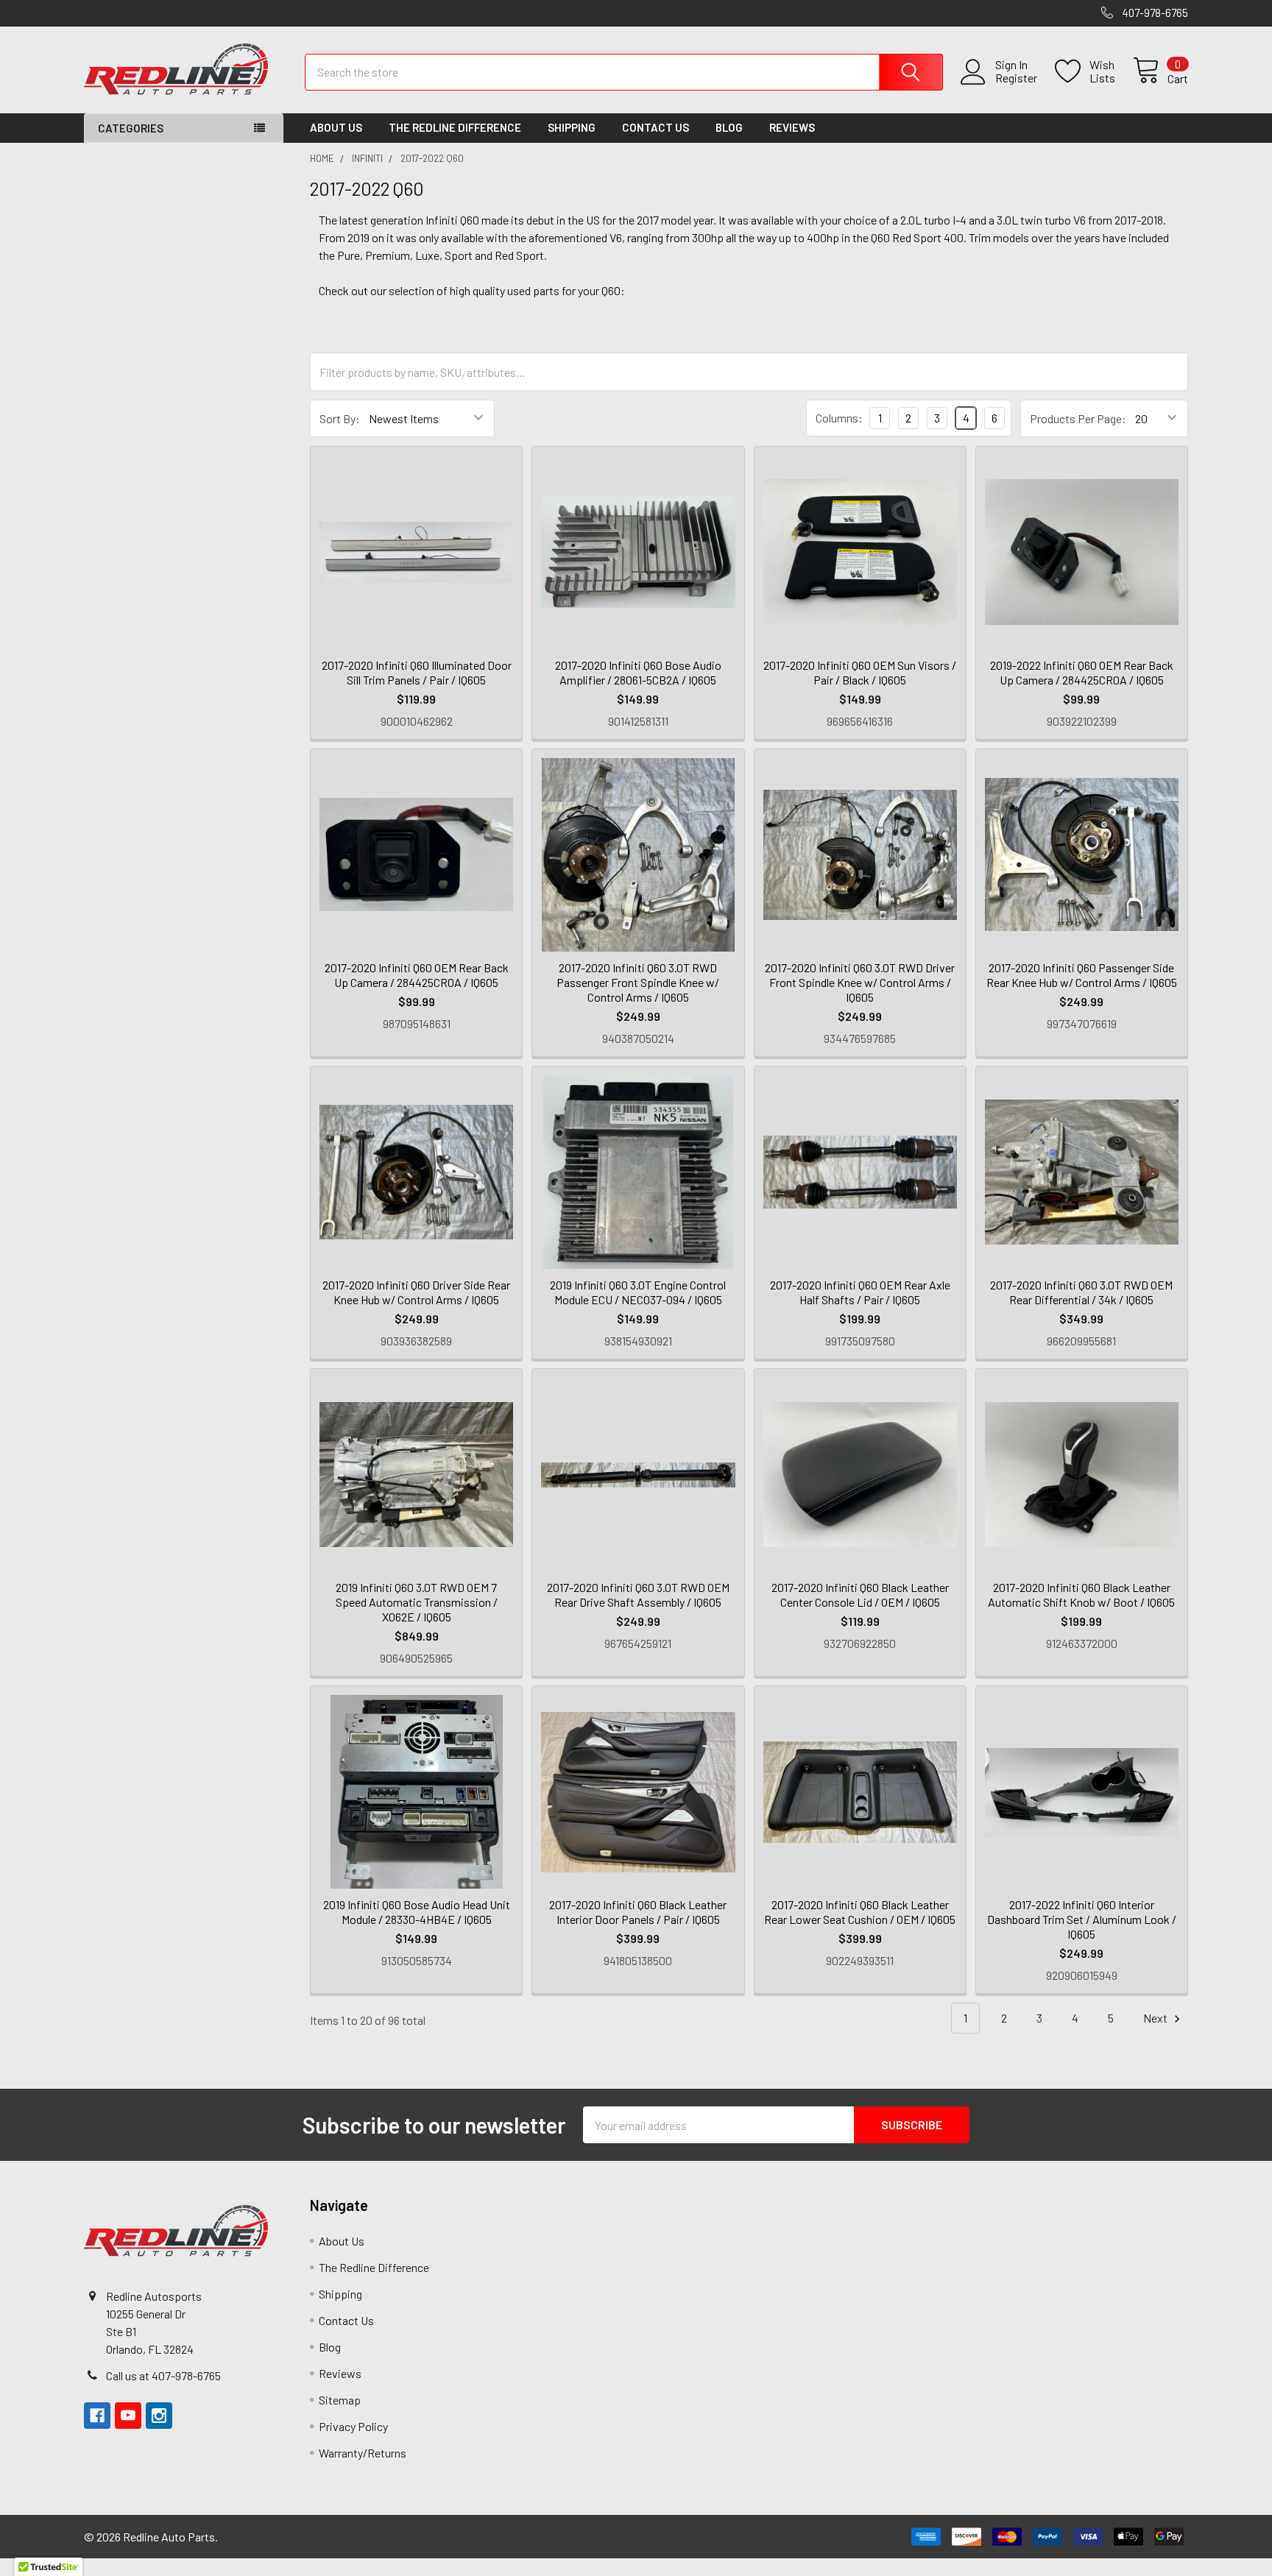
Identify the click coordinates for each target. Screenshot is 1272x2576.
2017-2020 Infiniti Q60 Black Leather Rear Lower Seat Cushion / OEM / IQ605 (860, 1912)
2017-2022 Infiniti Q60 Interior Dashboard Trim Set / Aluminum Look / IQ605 (1082, 1919)
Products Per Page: (1078, 418)
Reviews (792, 127)
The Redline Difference (455, 127)
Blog (729, 127)
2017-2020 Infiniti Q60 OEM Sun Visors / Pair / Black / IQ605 (860, 672)
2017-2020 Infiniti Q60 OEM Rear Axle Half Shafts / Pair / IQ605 (860, 1292)
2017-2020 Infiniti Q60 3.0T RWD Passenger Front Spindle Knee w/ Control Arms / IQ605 (638, 982)
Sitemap (340, 2400)
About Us (336, 127)
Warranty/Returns (363, 2453)
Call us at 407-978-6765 (163, 2375)
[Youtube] (128, 2416)
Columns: (839, 418)
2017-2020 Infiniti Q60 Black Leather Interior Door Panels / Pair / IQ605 (638, 1912)
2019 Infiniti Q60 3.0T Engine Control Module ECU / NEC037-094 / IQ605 (638, 1292)
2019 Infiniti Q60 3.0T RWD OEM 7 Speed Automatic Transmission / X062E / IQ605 (417, 1602)
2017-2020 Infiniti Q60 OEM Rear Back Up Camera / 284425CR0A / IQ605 (417, 975)
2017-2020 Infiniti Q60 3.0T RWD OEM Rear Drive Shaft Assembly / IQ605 (638, 1595)
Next (1156, 2018)
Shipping (572, 127)
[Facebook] (97, 2416)
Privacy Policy (353, 2426)
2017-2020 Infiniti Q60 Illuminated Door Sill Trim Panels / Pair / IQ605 (417, 672)
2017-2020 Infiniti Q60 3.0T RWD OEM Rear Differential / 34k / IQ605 (1081, 1292)
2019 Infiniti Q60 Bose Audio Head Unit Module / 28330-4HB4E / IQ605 (417, 1912)
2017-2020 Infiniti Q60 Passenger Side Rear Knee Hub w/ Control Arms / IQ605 (1082, 975)
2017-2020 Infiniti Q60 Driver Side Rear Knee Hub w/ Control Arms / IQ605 (416, 1292)
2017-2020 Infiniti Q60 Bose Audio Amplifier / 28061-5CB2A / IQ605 (638, 672)
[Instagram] (159, 2416)
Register (1016, 78)
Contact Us (656, 127)
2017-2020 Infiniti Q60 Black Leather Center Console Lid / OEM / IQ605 (860, 1595)
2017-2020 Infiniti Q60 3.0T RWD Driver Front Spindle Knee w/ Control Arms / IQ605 (860, 982)
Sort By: (340, 418)
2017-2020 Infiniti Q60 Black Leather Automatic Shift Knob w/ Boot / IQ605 (1081, 1595)
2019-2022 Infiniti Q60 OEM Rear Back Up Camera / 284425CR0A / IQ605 (1082, 672)
